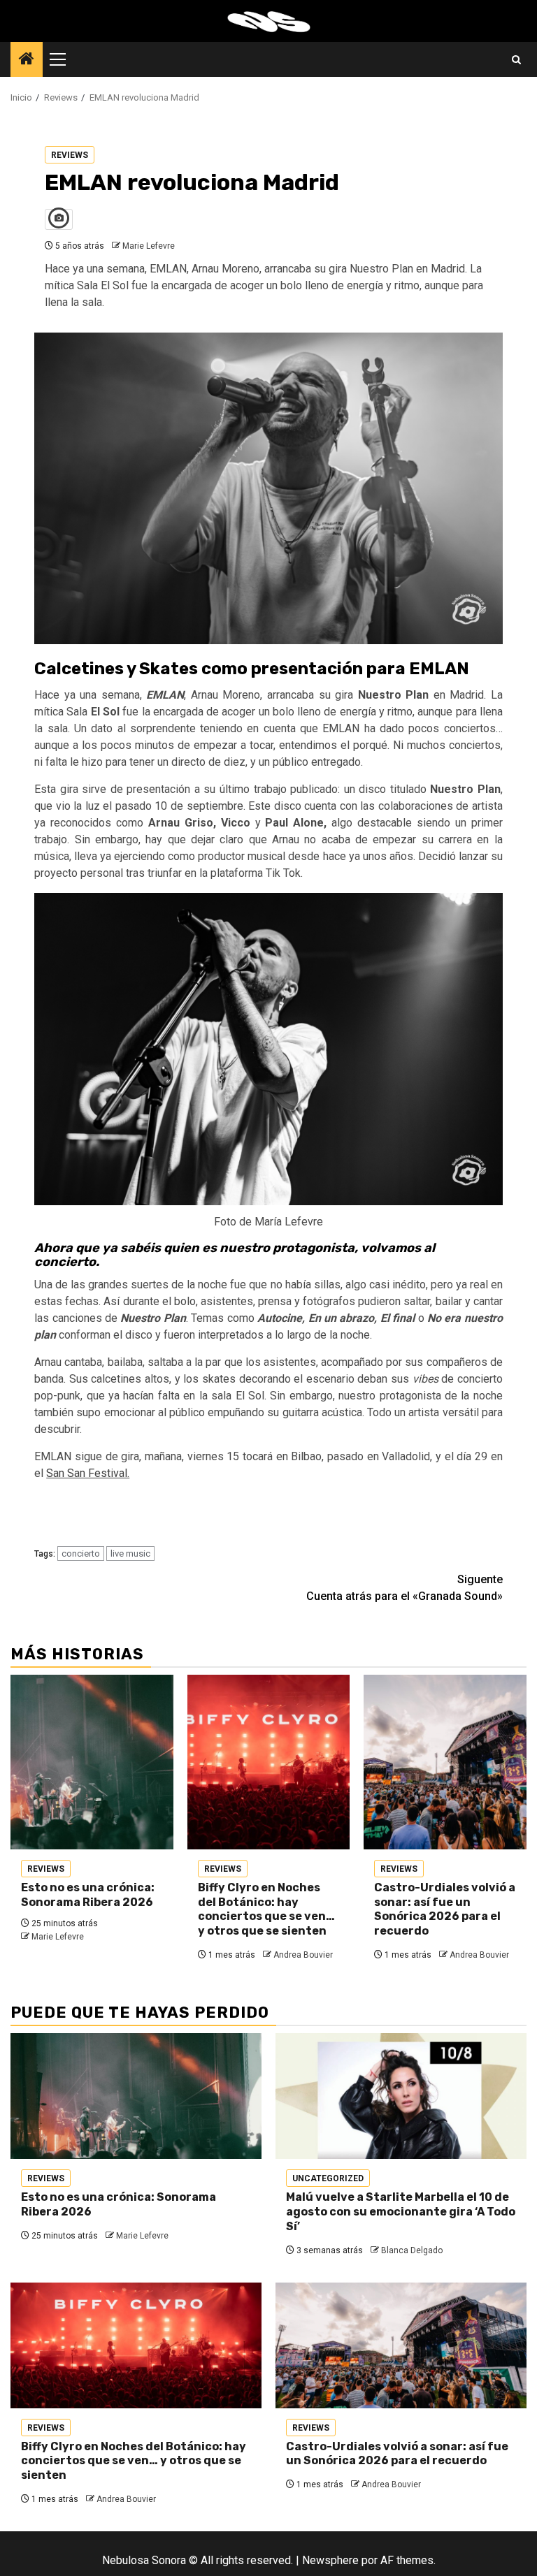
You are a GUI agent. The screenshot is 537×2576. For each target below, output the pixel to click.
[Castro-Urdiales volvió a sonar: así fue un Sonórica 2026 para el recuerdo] (445, 1762)
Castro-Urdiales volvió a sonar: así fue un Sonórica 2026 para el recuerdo (445, 1909)
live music (130, 1553)
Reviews (70, 155)
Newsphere (330, 2560)
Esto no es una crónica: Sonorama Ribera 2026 (88, 1895)
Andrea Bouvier (303, 1955)
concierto (81, 1553)
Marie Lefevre (149, 246)
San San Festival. (88, 1473)
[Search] (516, 60)
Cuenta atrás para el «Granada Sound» (404, 1588)
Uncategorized (328, 2178)
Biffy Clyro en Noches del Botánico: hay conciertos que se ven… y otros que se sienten (266, 1909)
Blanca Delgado (412, 2250)
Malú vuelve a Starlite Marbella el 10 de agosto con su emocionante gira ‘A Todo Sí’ (401, 2212)
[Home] (27, 60)
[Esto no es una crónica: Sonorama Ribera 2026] (92, 1762)
